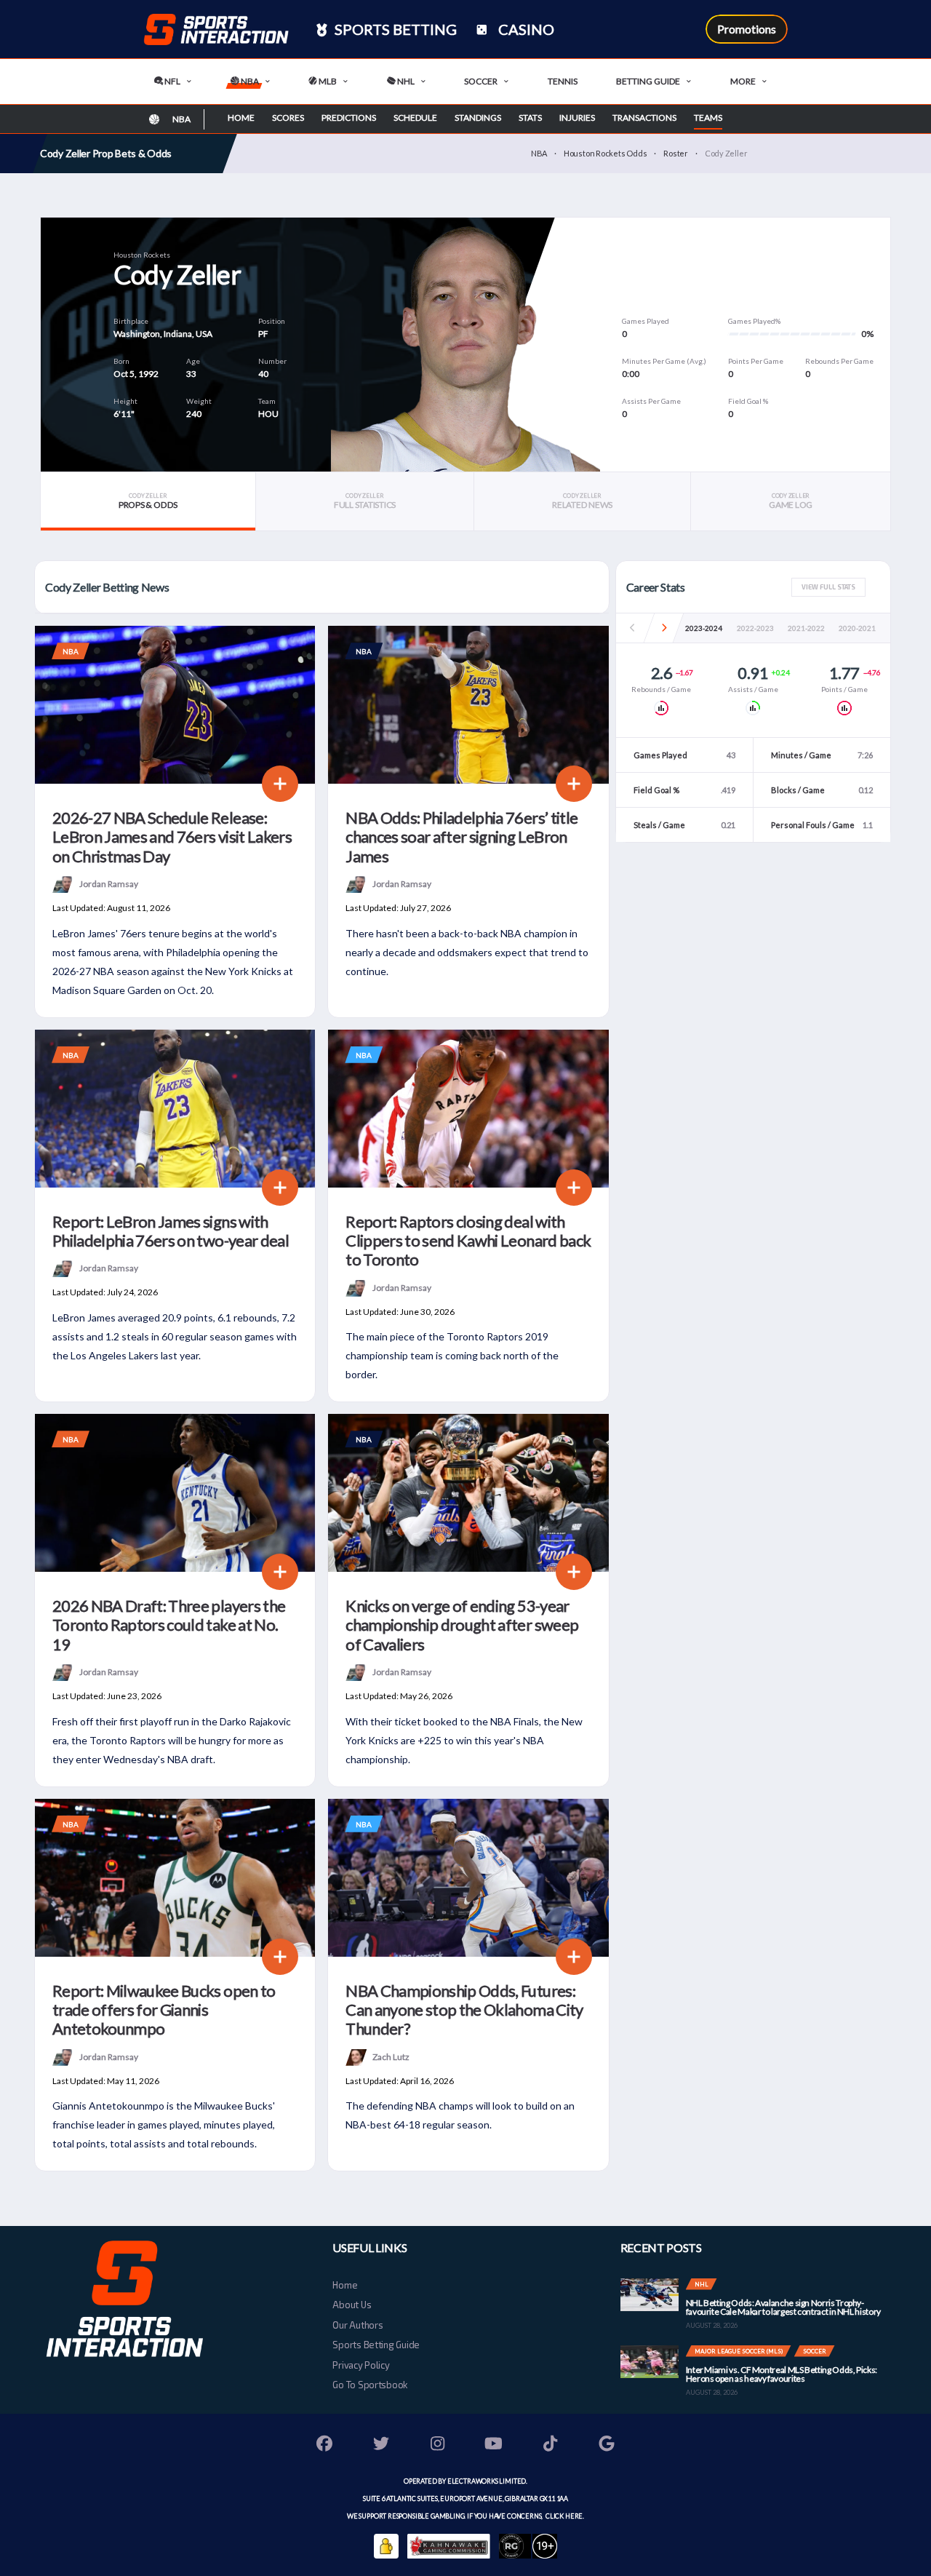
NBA (249, 81)
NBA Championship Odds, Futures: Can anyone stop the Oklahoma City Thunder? (464, 2010)
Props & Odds (148, 501)
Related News (582, 501)
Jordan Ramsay (109, 884)
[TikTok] (551, 2445)
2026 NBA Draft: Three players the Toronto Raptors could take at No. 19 (169, 1625)
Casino (525, 29)
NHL (405, 81)
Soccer (481, 81)
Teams (708, 118)
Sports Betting (394, 29)
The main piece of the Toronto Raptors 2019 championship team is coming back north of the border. (452, 1355)
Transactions (644, 118)
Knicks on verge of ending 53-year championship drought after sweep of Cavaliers (462, 1625)
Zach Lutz (391, 2056)
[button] (664, 628)
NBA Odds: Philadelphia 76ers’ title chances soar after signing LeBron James (461, 837)
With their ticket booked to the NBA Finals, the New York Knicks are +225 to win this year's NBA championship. (464, 1740)
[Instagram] (438, 2445)
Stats (530, 118)
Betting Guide (648, 81)
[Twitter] (381, 2445)
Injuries (577, 118)
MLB (327, 81)
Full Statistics (365, 501)
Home (241, 118)
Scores (288, 118)
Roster (676, 153)
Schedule (415, 118)
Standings (478, 118)
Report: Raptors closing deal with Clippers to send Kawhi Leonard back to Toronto (468, 1241)
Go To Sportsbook (370, 2385)
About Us (352, 2305)
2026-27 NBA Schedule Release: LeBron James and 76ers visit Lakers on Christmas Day (172, 837)
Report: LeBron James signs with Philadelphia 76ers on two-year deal (171, 1231)
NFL (172, 81)
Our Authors (357, 2325)
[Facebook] (325, 2445)
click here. (564, 2516)
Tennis (563, 81)
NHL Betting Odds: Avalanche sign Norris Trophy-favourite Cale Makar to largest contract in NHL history (783, 2307)
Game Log (791, 501)
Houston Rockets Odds (606, 153)
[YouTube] (494, 2445)
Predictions (349, 118)
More (743, 81)
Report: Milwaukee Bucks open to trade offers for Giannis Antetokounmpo (164, 2010)
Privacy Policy (361, 2365)
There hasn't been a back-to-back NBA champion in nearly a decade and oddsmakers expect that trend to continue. (467, 952)
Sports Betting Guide (376, 2345)
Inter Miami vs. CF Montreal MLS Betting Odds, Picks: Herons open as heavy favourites (782, 2374)
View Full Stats (828, 587)
